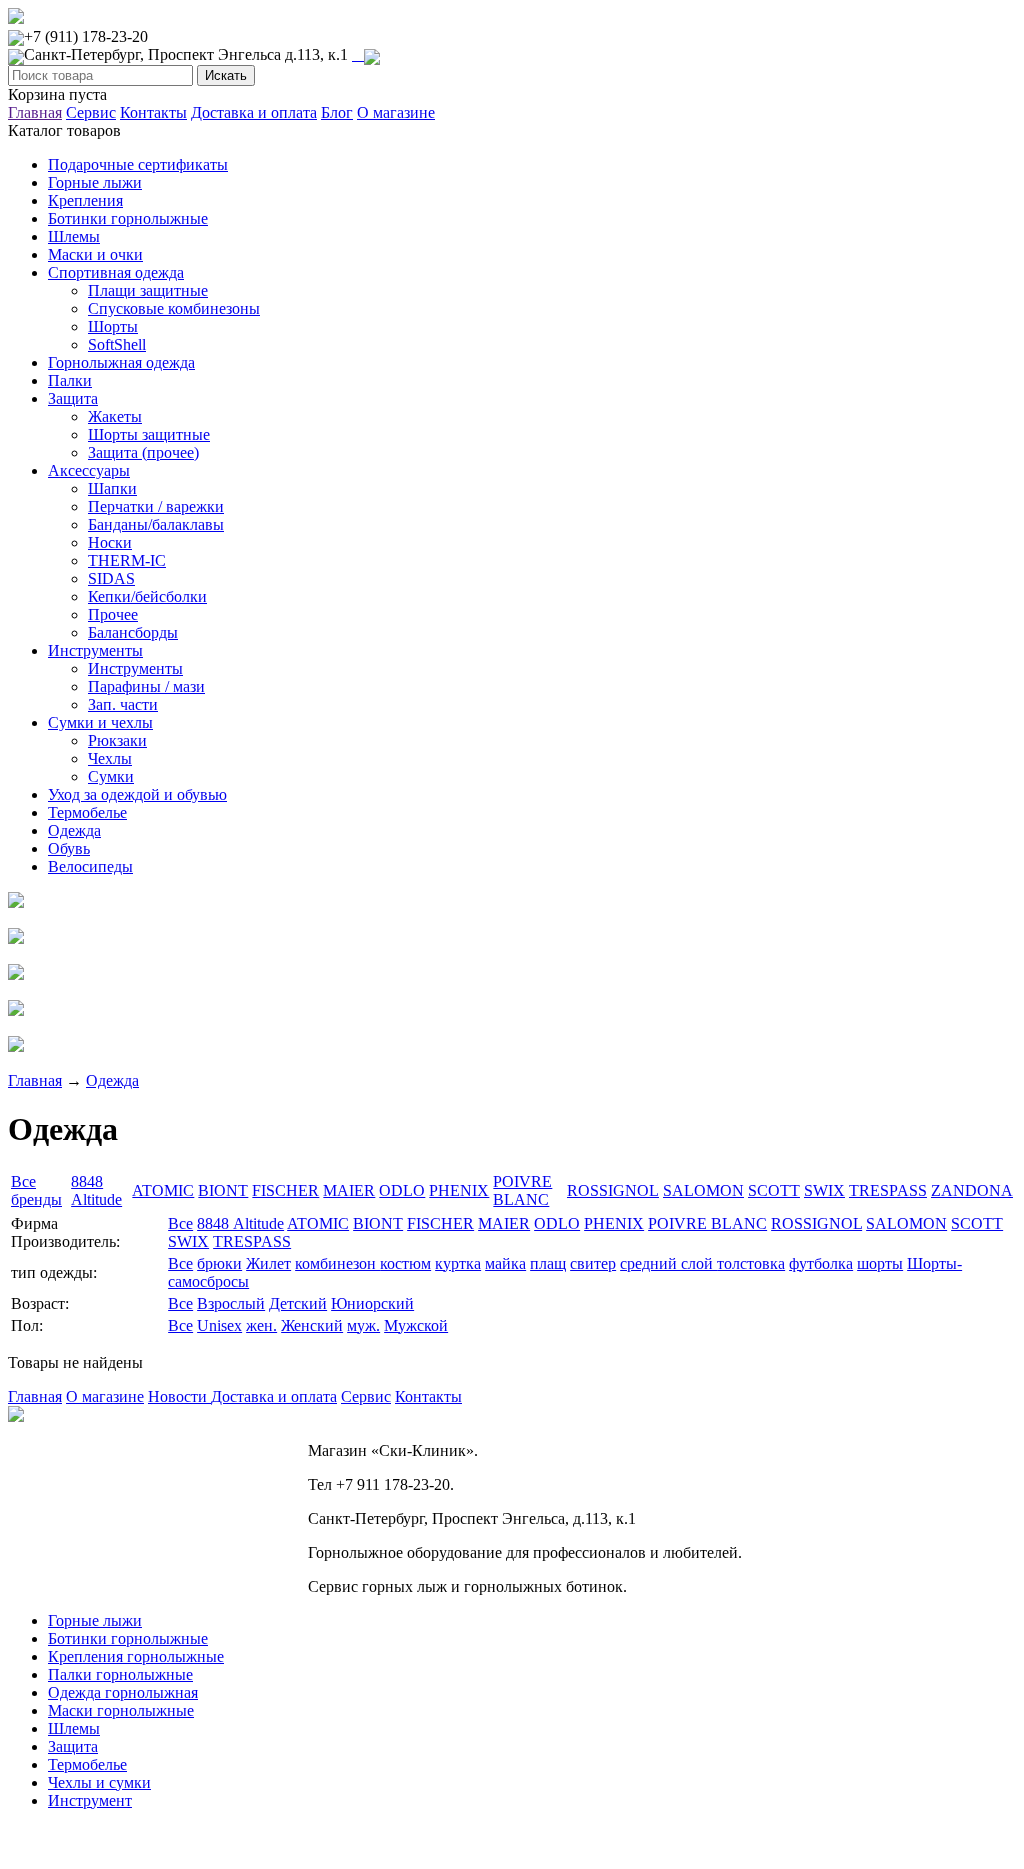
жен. (261, 1325)
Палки (70, 380)
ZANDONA (972, 1190)
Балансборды (133, 632)
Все (180, 1223)
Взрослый (231, 1303)
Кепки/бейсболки (147, 596)
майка (505, 1263)
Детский (298, 1303)
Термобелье (87, 812)
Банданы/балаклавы (156, 524)
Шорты (113, 326)
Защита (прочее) (143, 452)
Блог (337, 112)
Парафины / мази (146, 686)
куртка (458, 1263)
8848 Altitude (96, 1190)
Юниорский (372, 1303)
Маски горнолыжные (121, 1710)
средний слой (668, 1263)
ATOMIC (163, 1190)
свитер (593, 1263)
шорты (880, 1263)
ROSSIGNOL (613, 1190)
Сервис (91, 112)
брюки (219, 1263)
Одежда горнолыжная (123, 1692)
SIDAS (111, 578)
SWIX (824, 1190)
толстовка (751, 1263)
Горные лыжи (95, 182)
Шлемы (74, 236)
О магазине (396, 112)
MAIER (349, 1190)
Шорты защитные (149, 434)
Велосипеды (90, 866)
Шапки (112, 488)
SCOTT (774, 1190)
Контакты (153, 112)
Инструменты (95, 650)
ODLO (402, 1190)
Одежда (74, 830)
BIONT (223, 1190)
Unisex (219, 1325)
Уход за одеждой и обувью (137, 794)
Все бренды (36, 1190)
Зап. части (123, 704)
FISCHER (285, 1190)
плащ (548, 1263)
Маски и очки (95, 254)
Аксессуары (89, 470)
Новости (179, 1396)
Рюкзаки (117, 740)
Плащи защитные (148, 290)
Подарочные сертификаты (138, 164)
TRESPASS (888, 1190)
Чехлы (110, 758)
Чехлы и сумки (99, 1782)
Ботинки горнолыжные (128, 218)
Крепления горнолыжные (136, 1656)
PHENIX (459, 1190)
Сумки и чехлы (100, 722)
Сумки (111, 776)
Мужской (416, 1325)
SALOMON (703, 1190)
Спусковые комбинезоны (174, 308)
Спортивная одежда (116, 272)
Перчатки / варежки (156, 506)
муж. (363, 1325)
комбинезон (337, 1263)
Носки (110, 542)
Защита (73, 398)
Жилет (268, 1263)
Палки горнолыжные (120, 1674)
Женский (312, 1325)
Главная (35, 112)
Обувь (69, 848)
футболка (821, 1263)
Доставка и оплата (254, 112)
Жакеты (115, 416)
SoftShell (117, 344)
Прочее (113, 614)
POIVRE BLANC (522, 1190)
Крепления (85, 200)
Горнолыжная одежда (121, 362)
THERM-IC (127, 560)
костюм (405, 1263)
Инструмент (90, 1800)
